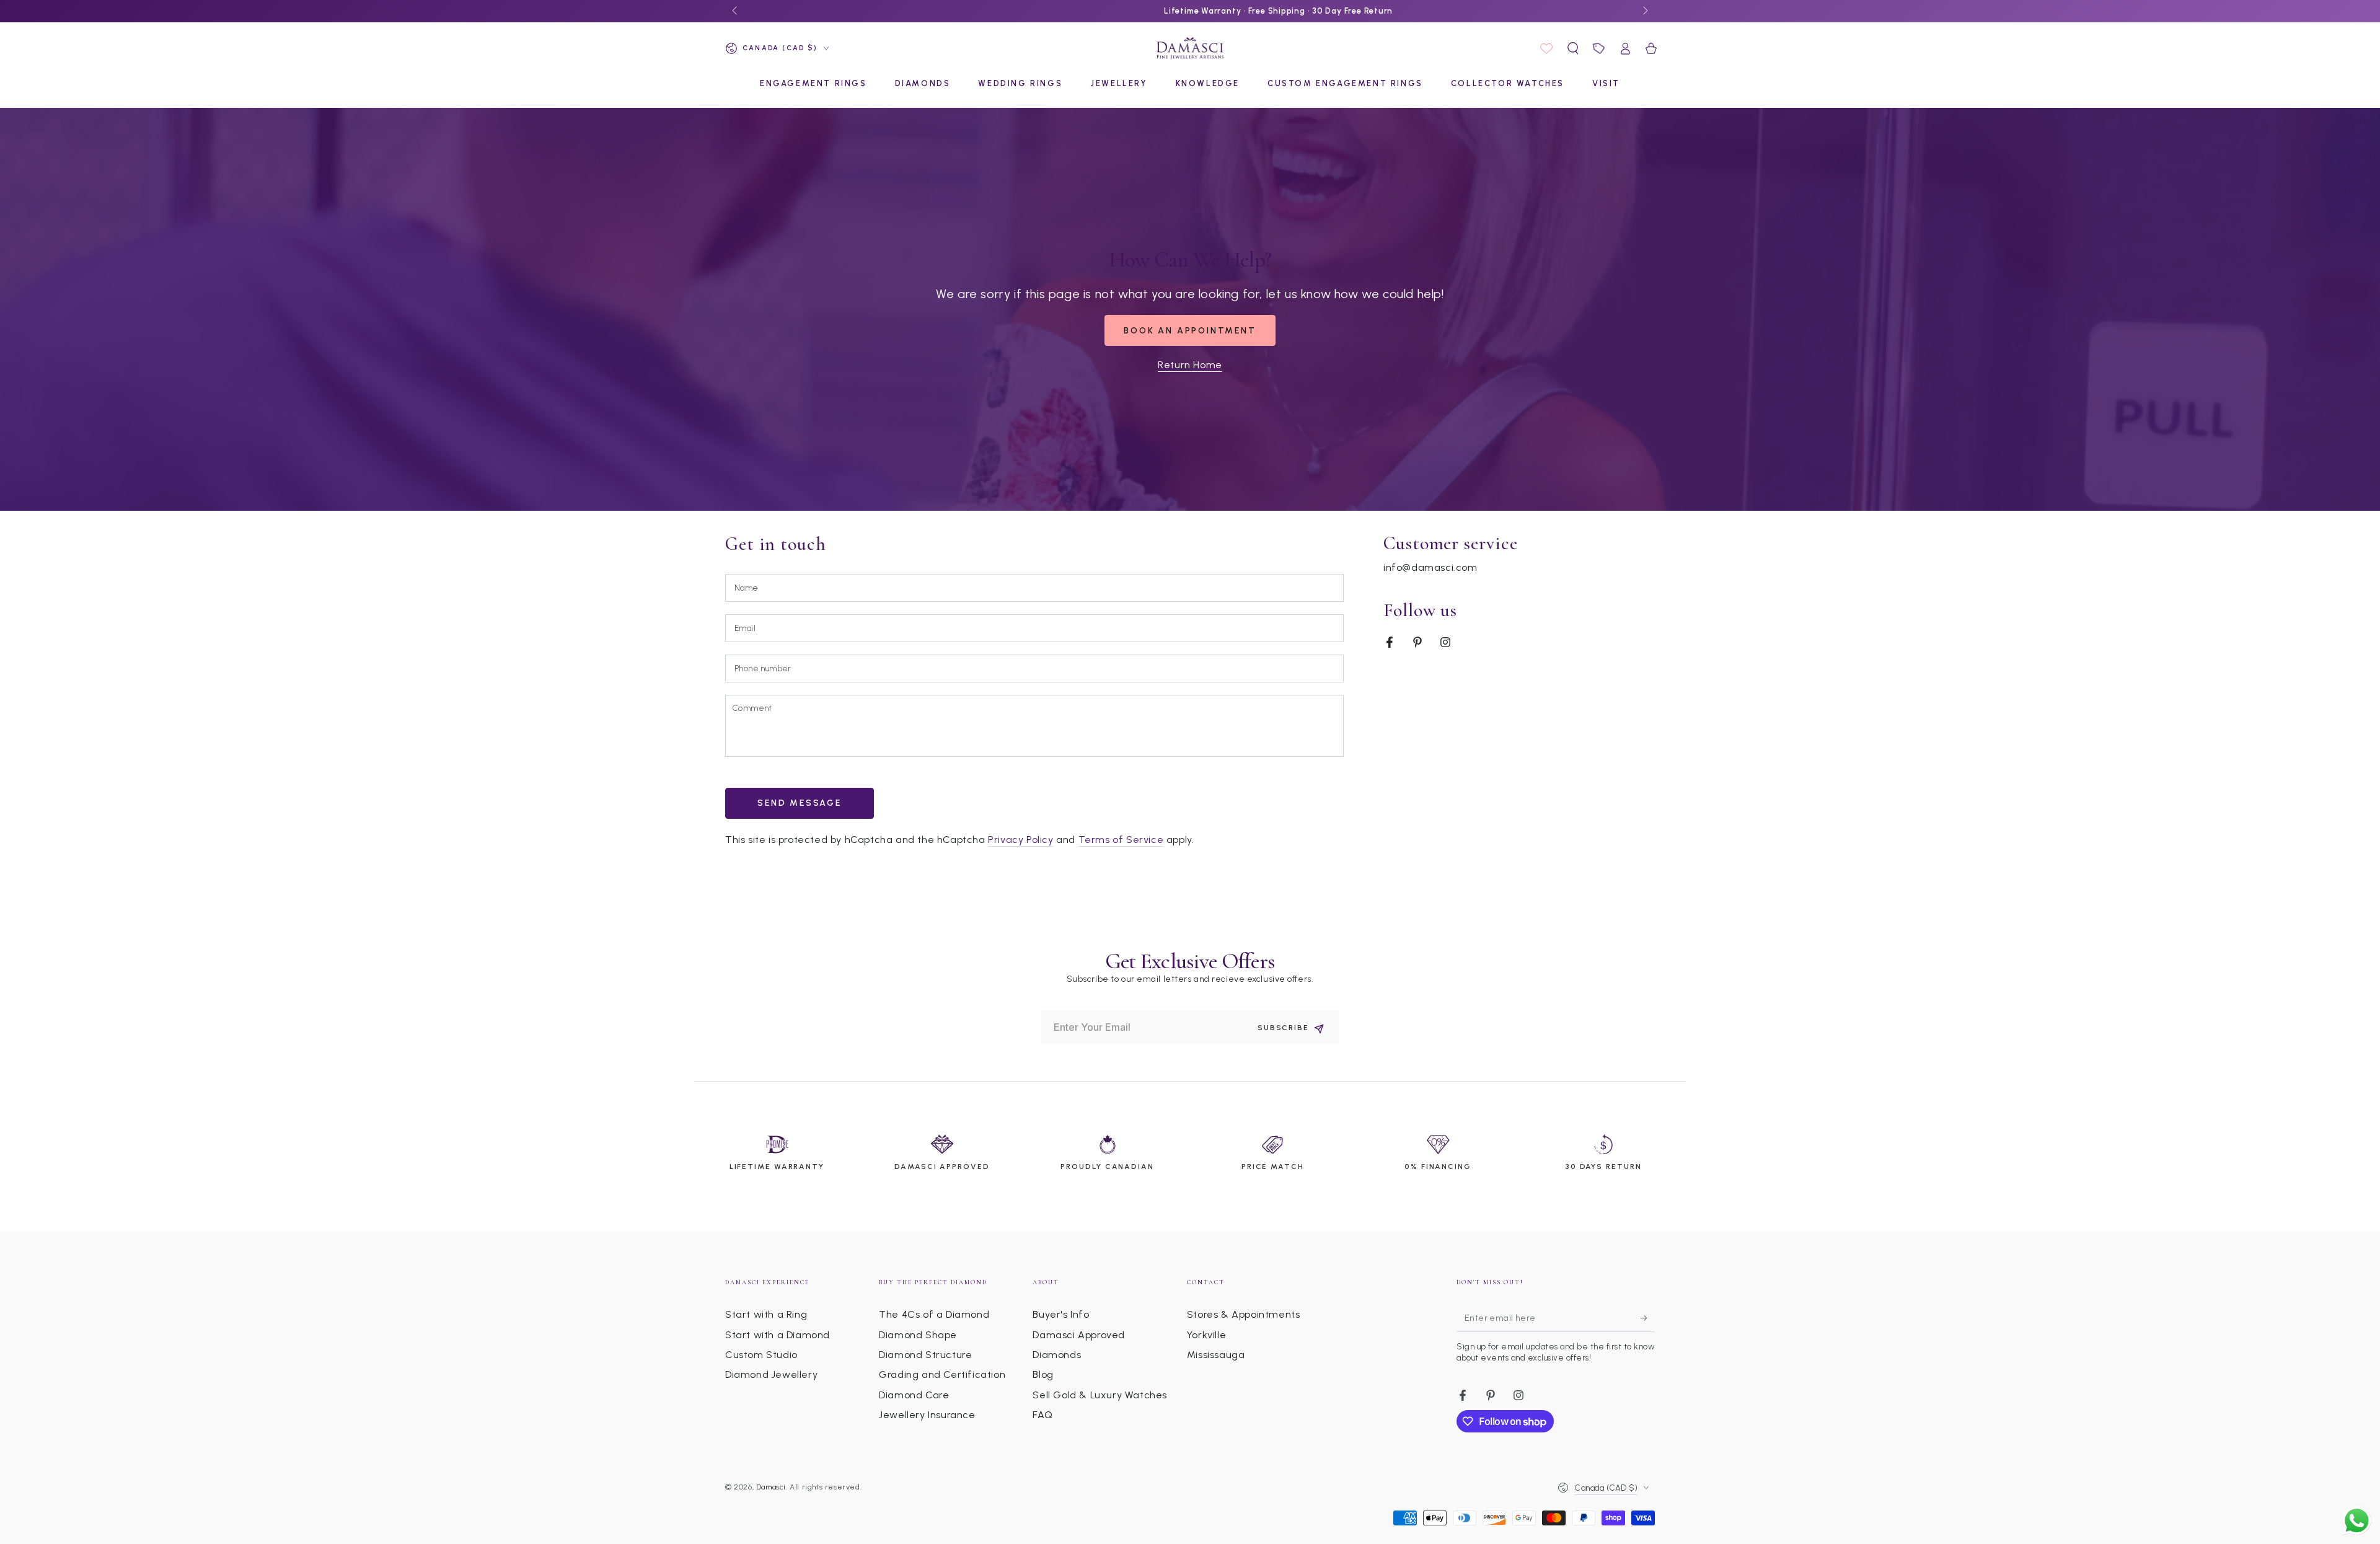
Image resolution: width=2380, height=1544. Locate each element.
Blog (1043, 1374)
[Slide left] (736, 11)
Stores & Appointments (1244, 1314)
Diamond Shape (918, 1335)
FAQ (1042, 1415)
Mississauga (1216, 1355)
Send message (800, 803)
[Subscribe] (1648, 1318)
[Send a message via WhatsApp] (2357, 1521)
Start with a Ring (766, 1314)
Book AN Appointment (1190, 331)
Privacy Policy (1020, 840)
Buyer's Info (1061, 1314)
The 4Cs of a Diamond (934, 1314)
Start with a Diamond (778, 1335)
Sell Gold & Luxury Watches (1100, 1395)
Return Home (1190, 365)
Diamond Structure (925, 1355)
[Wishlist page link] (1546, 48)
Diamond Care (914, 1395)
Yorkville (1206, 1335)
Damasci (771, 1487)
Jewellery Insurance (927, 1415)
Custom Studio (761, 1355)
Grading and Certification (942, 1374)
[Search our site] (1573, 48)
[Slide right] (1644, 11)
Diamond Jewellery (771, 1374)
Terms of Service (1121, 840)
